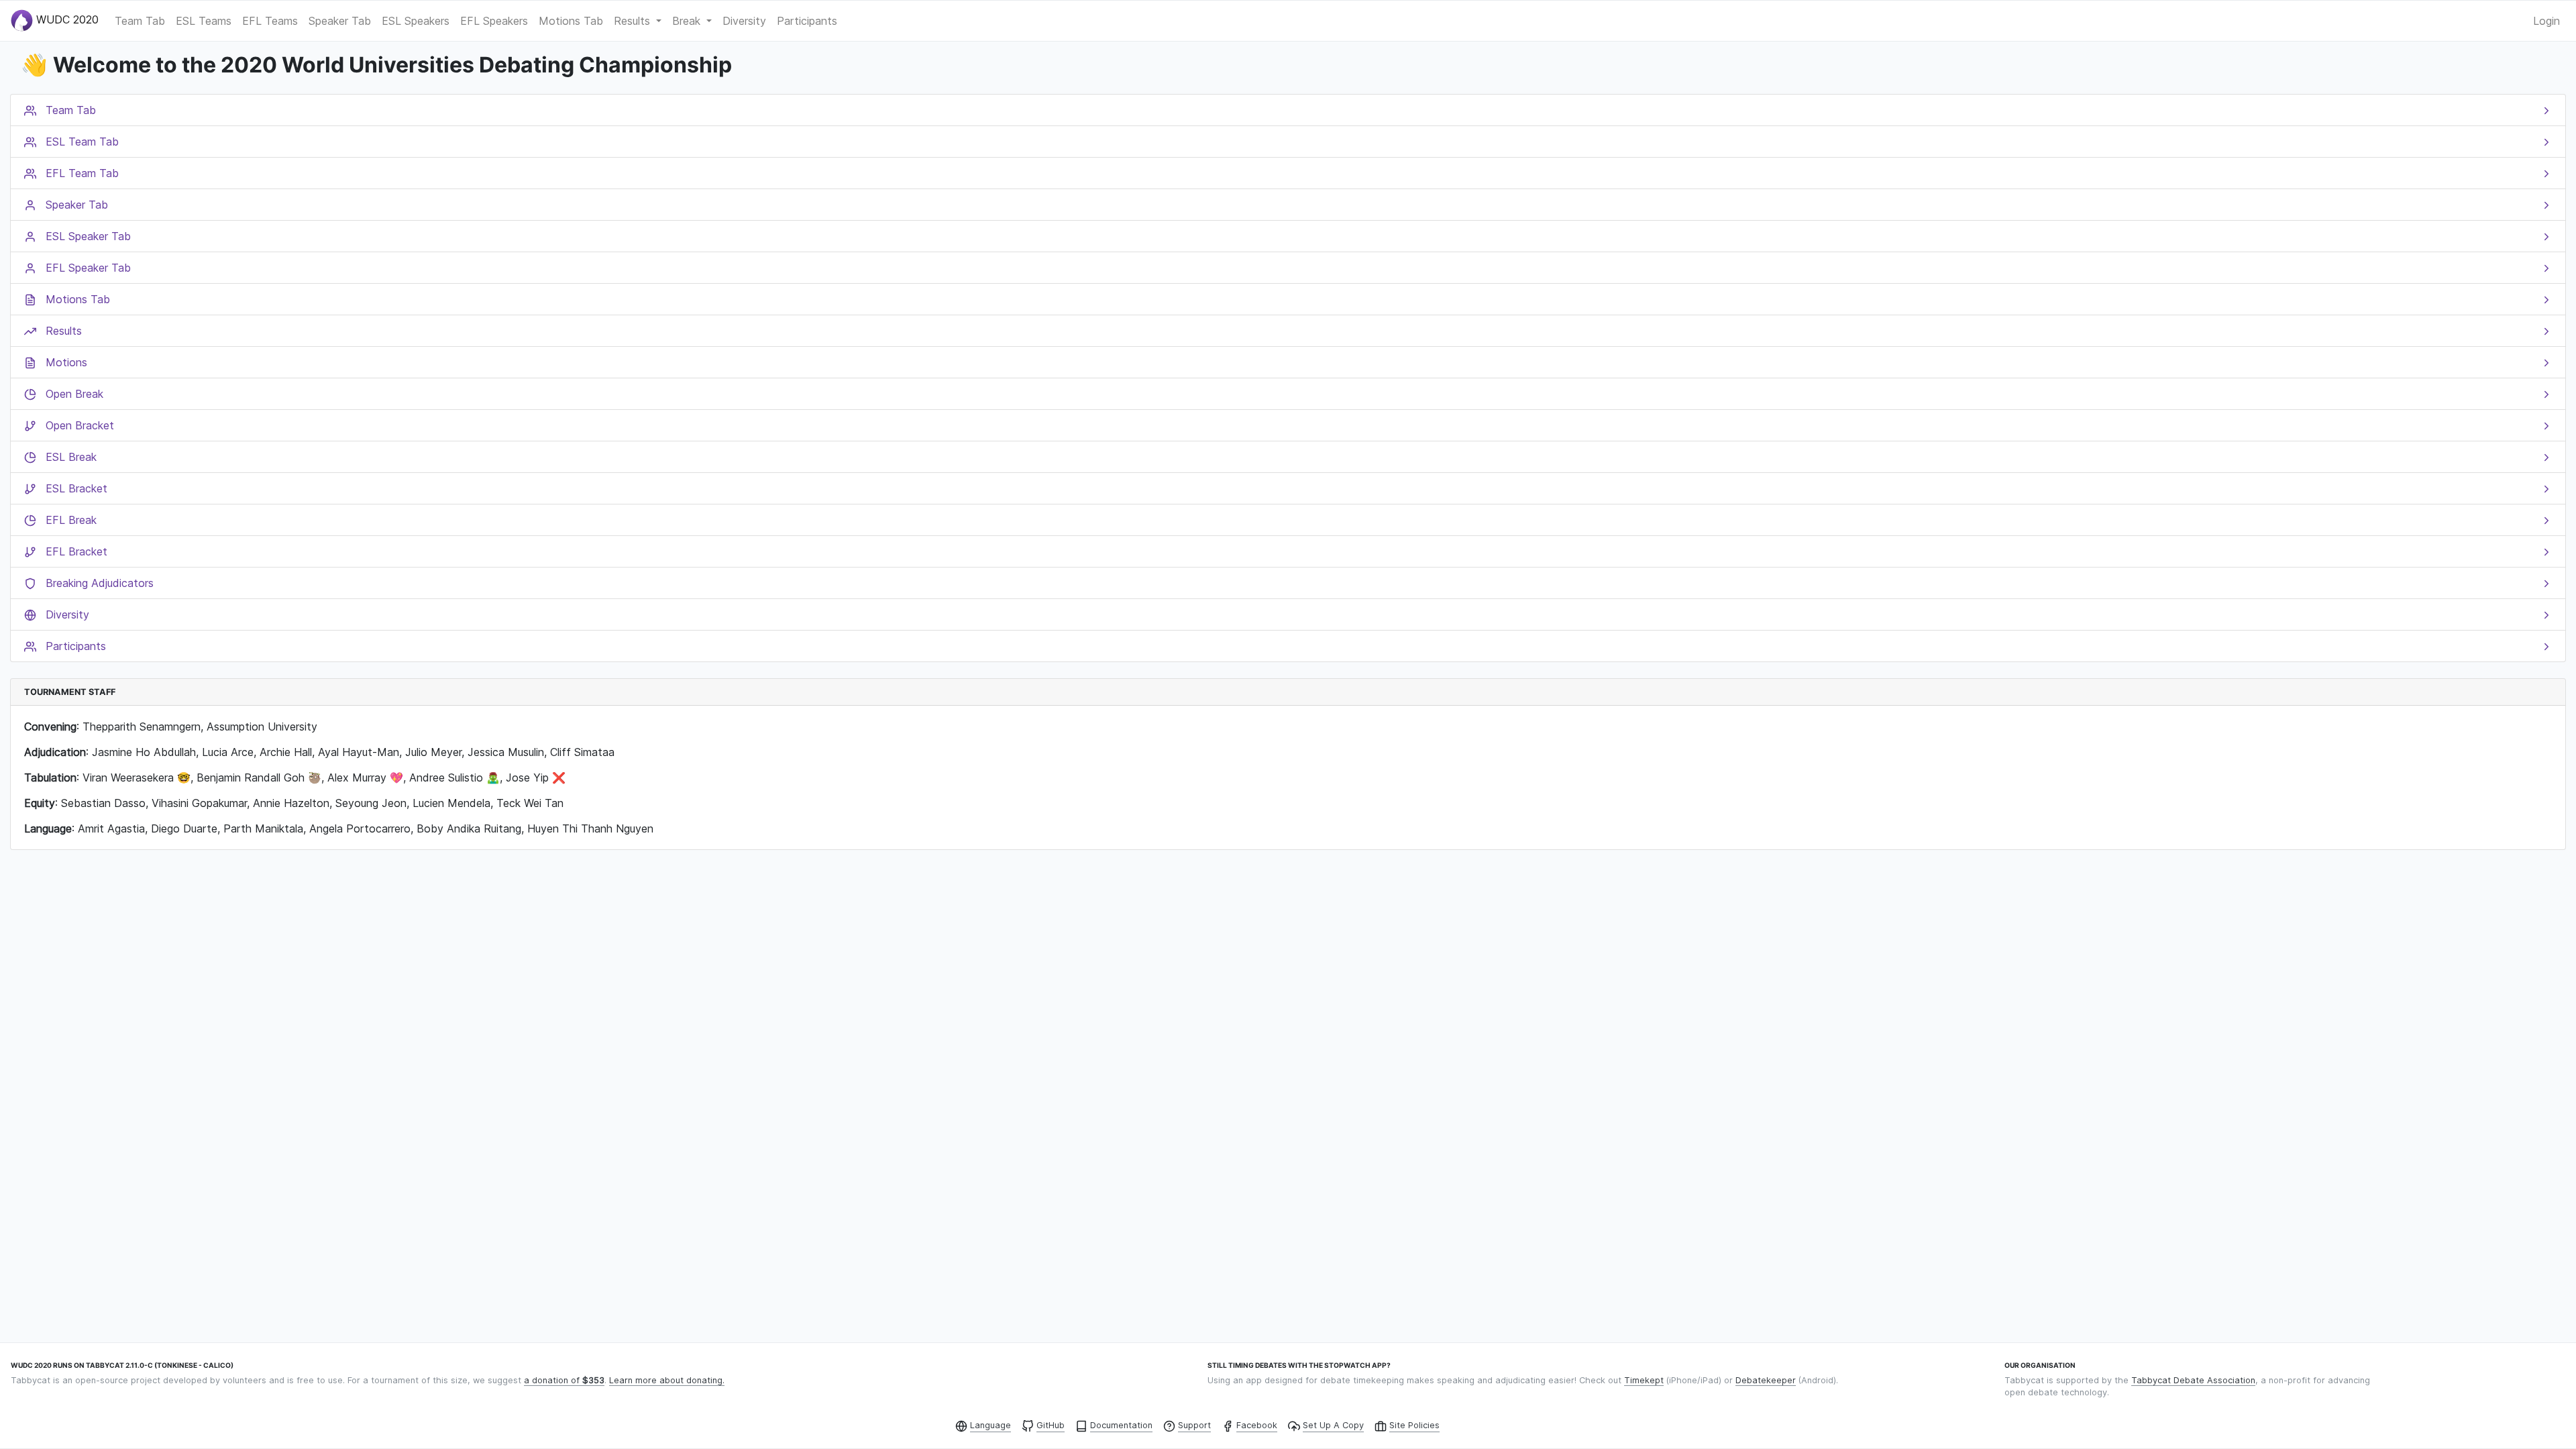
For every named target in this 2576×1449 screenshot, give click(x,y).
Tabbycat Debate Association (2193, 1380)
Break (688, 21)
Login (2546, 21)
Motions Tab (571, 21)
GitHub (1051, 1425)
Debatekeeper (1766, 1380)
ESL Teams (204, 21)
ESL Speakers (416, 21)
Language (990, 1425)
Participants (807, 21)
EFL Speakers (494, 21)
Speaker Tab (340, 21)
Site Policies (1414, 1425)
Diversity (744, 21)
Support (1194, 1425)
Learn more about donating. (667, 1380)
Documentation (1121, 1425)
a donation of (564, 1380)
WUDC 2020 (66, 19)
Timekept (1644, 1380)
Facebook (1257, 1425)
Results (634, 21)
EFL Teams (270, 21)
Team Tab (140, 21)
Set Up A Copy (1333, 1425)
